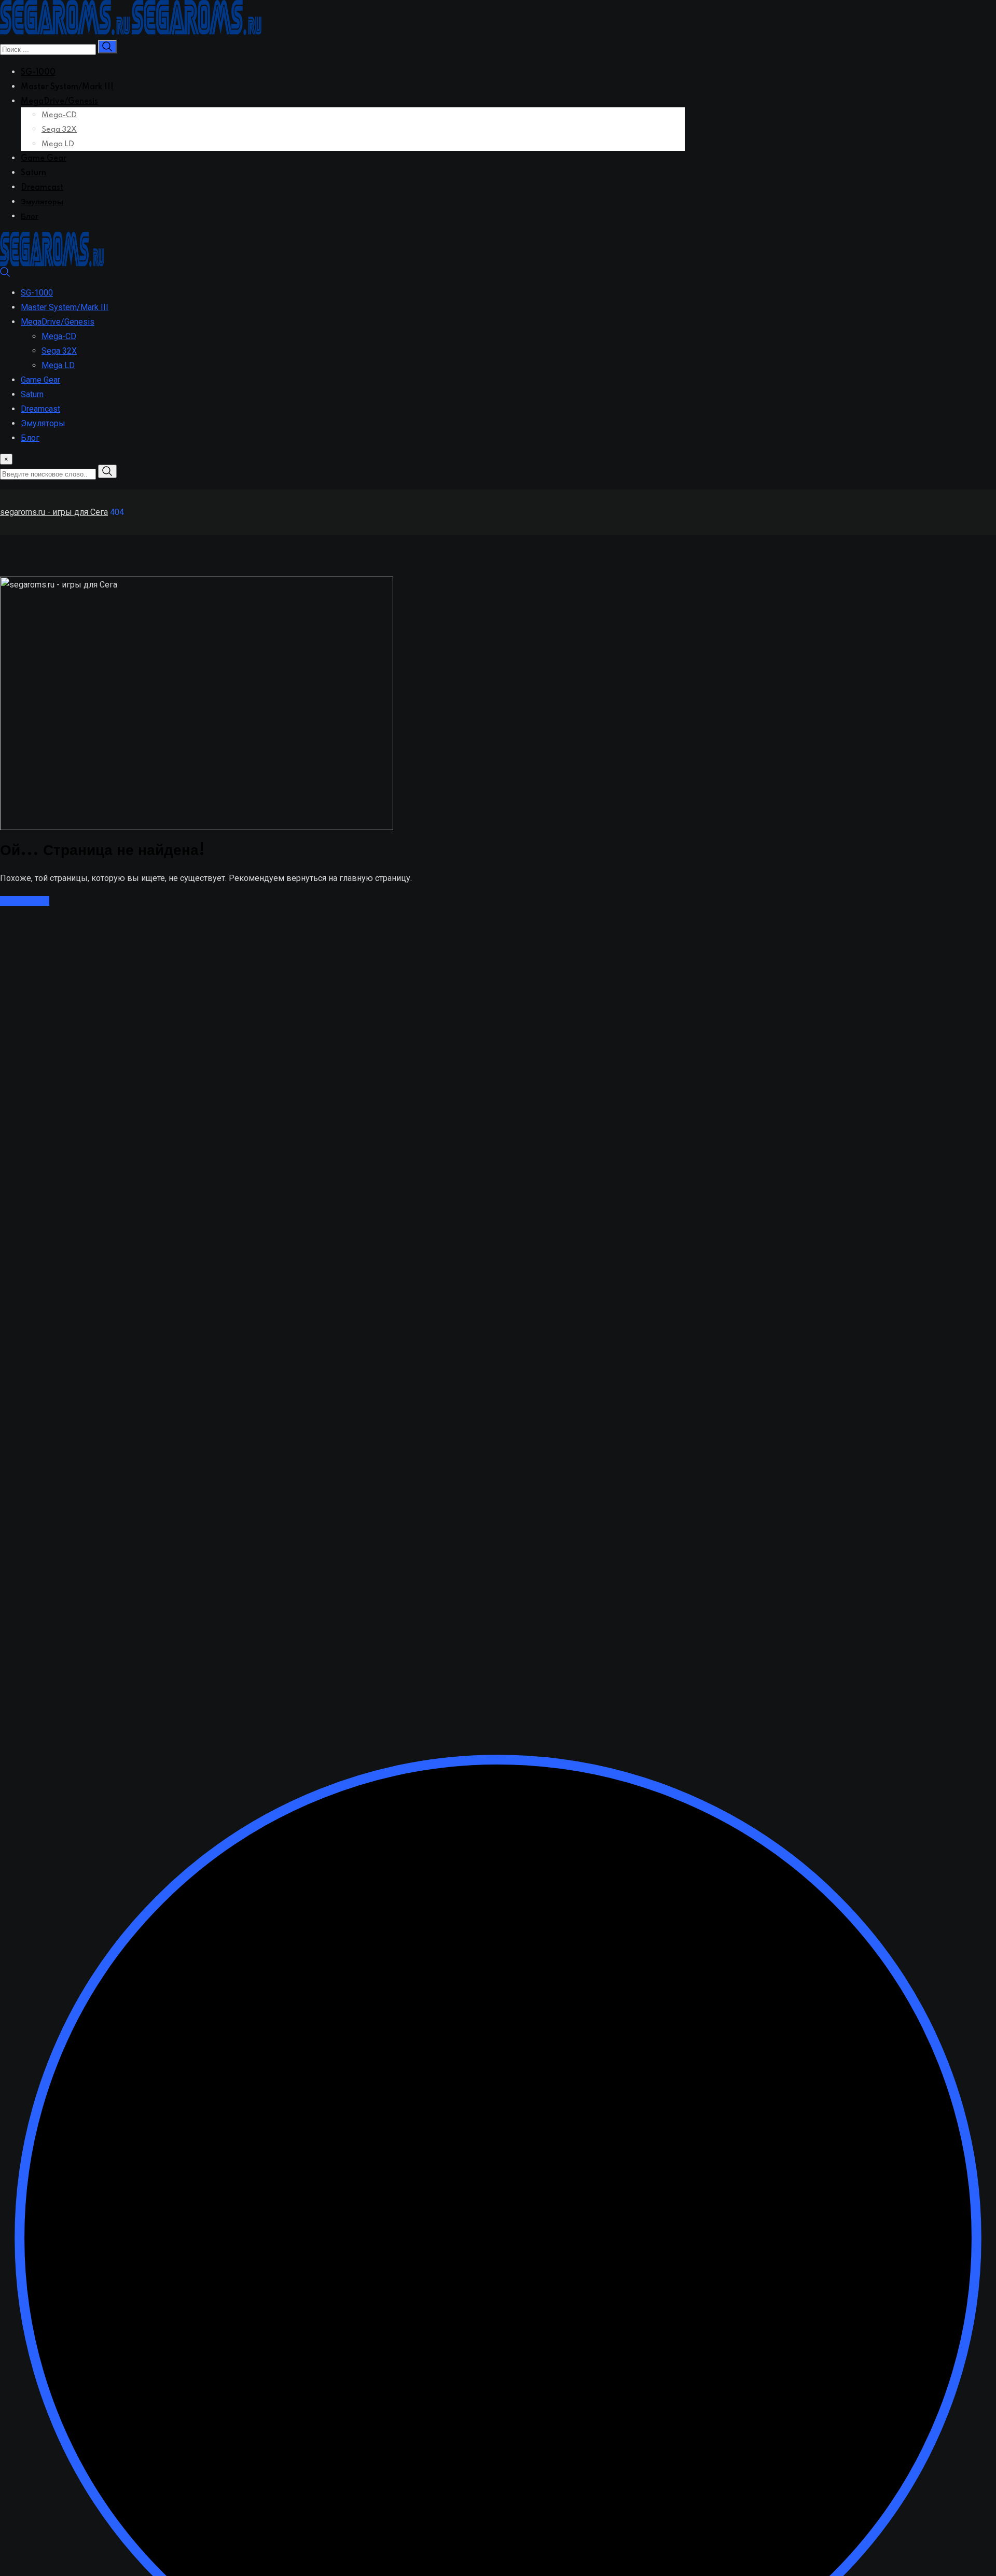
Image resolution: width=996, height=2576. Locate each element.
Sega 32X (59, 130)
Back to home (25, 901)
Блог (30, 217)
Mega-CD (59, 115)
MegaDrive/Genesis (59, 102)
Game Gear (44, 159)
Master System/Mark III (67, 87)
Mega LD (58, 144)
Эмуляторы (42, 202)
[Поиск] (5, 275)
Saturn (33, 173)
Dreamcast (42, 188)
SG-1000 (38, 73)
